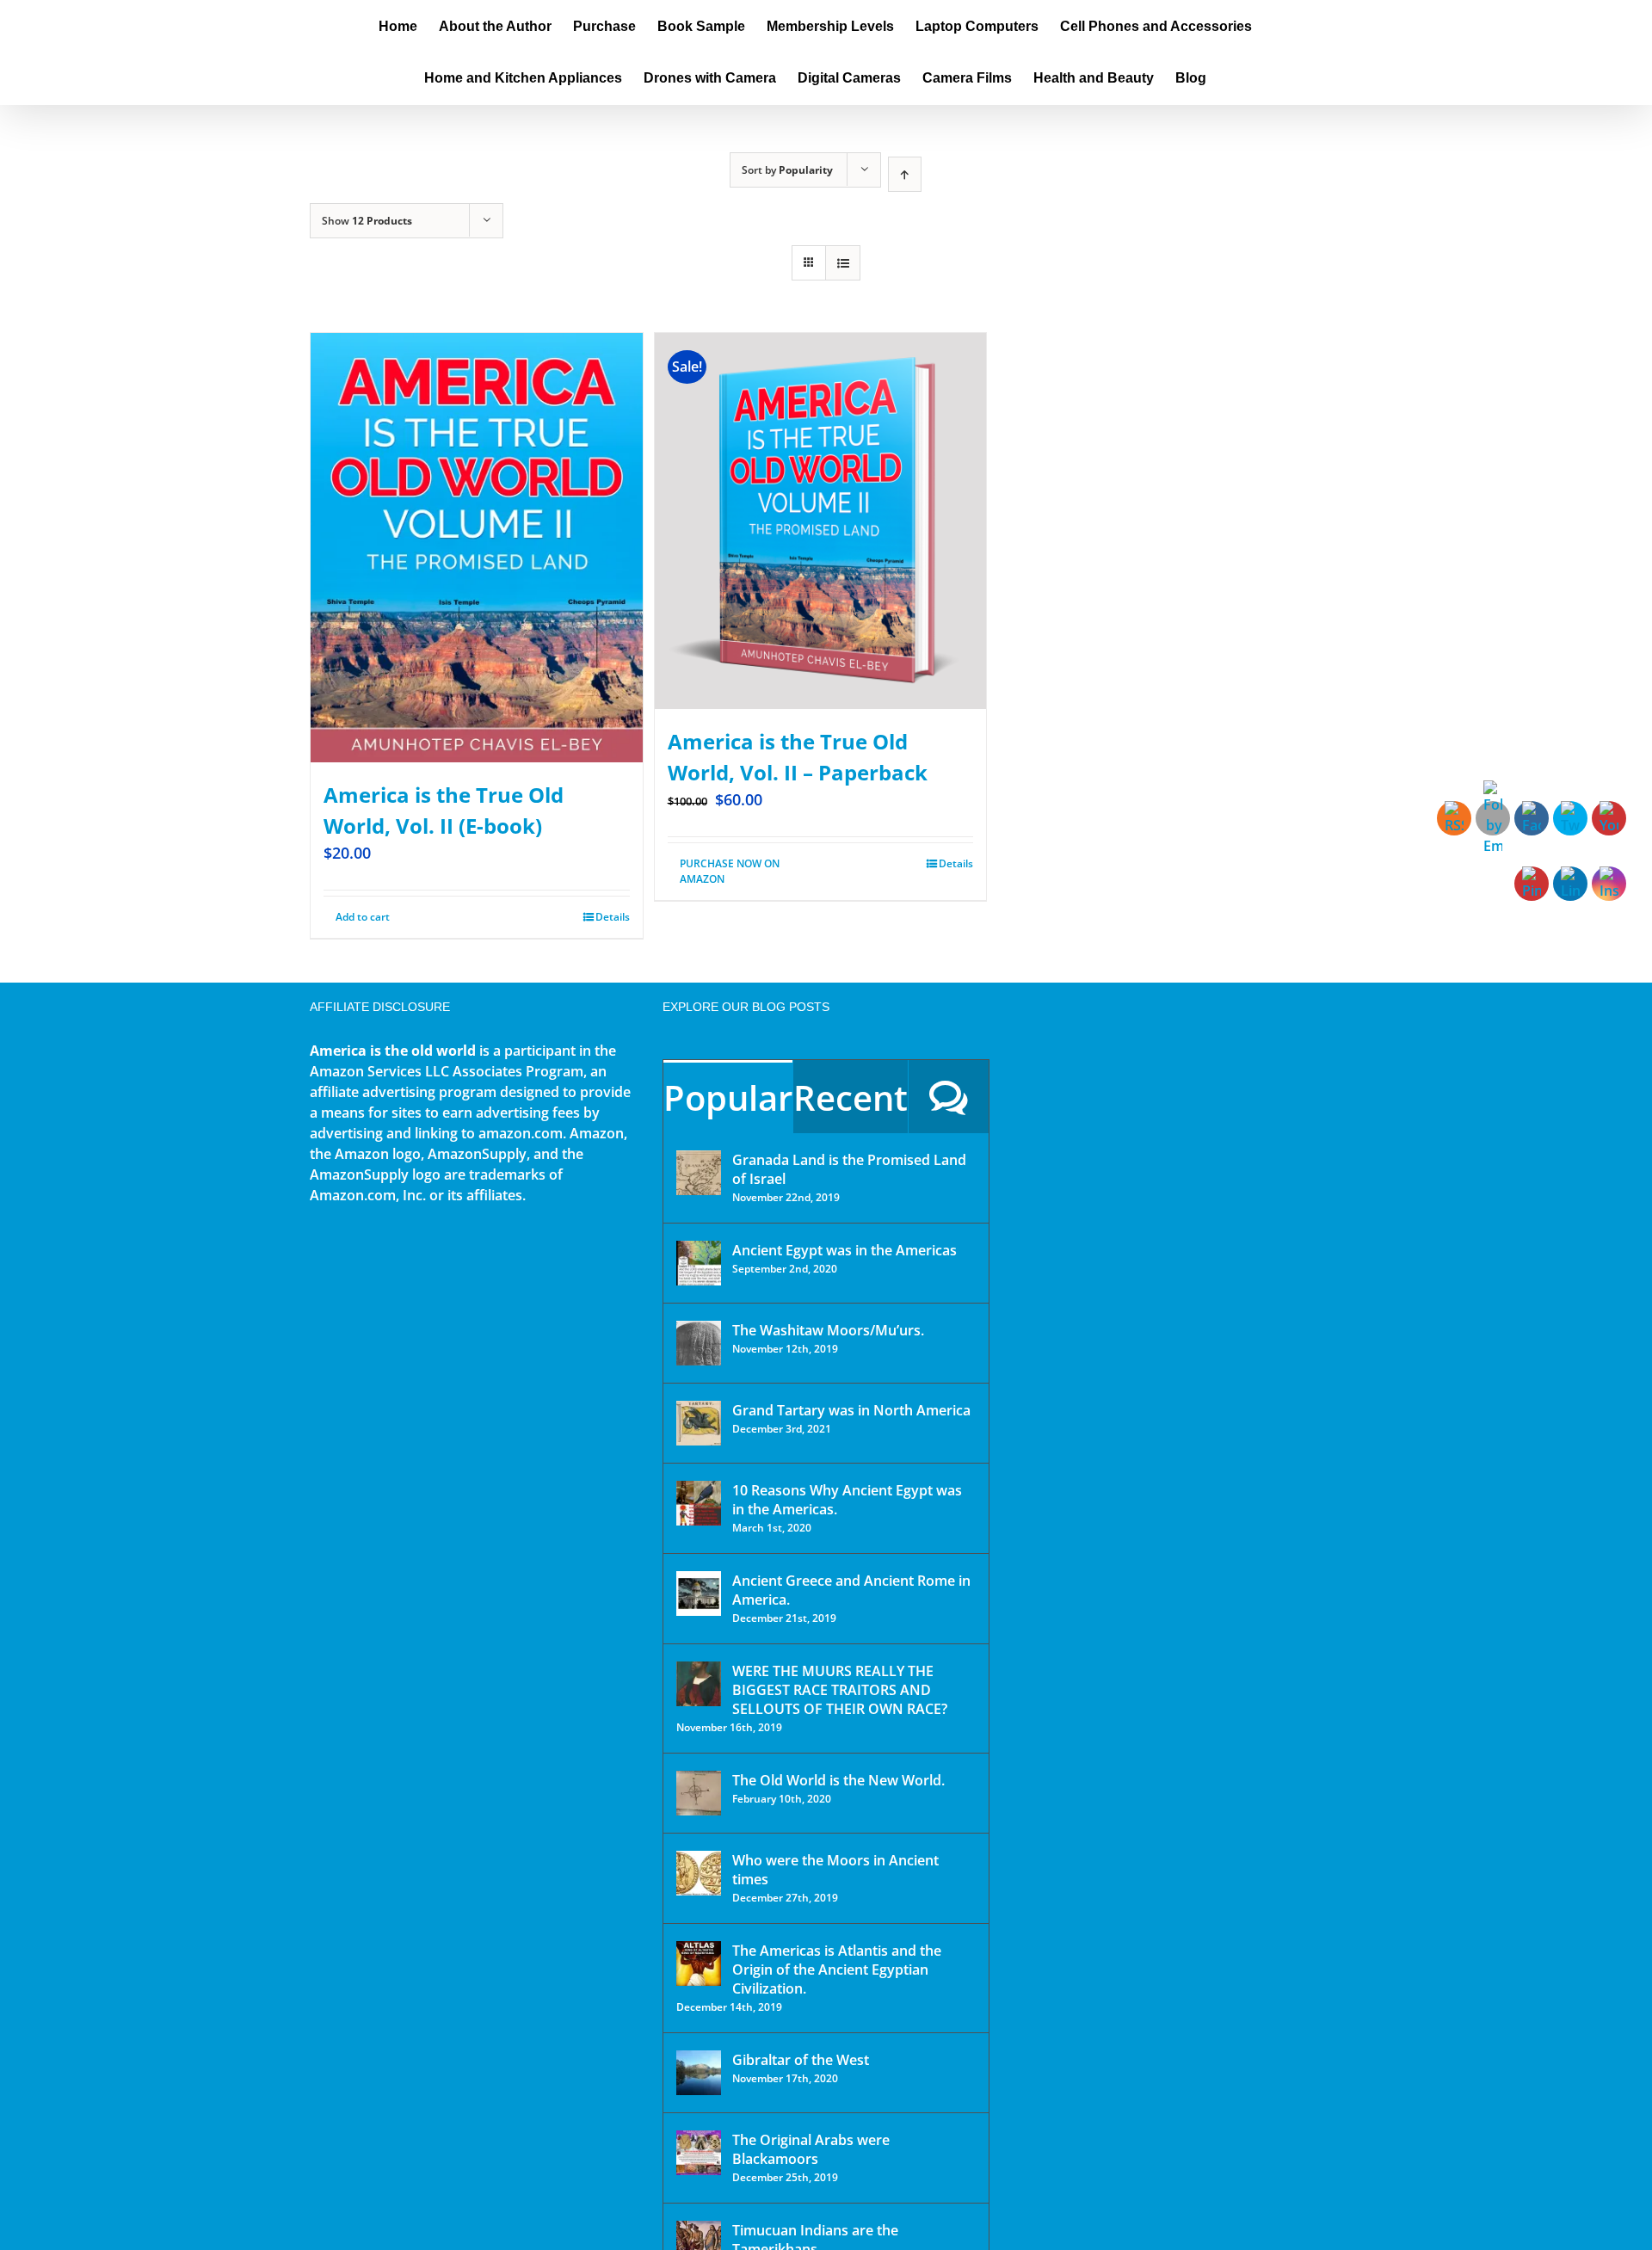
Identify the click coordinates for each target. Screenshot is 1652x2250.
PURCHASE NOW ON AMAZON (730, 871)
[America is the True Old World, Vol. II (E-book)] (477, 548)
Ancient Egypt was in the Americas (844, 1250)
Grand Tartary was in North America (851, 1410)
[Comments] (949, 1097)
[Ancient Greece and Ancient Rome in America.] (699, 1593)
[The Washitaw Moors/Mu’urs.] (699, 1343)
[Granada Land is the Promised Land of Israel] (699, 1173)
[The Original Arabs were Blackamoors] (699, 2153)
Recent (851, 1097)
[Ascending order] (905, 174)
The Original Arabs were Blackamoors (811, 2149)
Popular (728, 1097)
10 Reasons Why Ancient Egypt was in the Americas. (847, 1500)
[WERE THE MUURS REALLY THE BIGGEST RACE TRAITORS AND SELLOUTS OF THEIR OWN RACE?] (699, 1684)
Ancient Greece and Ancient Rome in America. (851, 1590)
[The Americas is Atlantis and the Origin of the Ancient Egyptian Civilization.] (699, 1963)
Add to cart (363, 917)
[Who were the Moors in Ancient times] (699, 1873)
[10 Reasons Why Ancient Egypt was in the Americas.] (699, 1503)
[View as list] (843, 263)
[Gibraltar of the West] (699, 2073)
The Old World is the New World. (838, 1780)
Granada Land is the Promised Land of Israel (849, 1169)
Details (613, 917)
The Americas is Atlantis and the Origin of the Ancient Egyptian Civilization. (837, 1970)
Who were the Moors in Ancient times (835, 1870)
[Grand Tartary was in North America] (699, 1423)
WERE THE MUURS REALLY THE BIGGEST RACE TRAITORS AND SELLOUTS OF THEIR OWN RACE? (840, 1690)
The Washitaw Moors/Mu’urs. (828, 1330)
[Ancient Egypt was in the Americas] (699, 1263)
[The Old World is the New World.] (699, 1793)
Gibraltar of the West (801, 2060)
